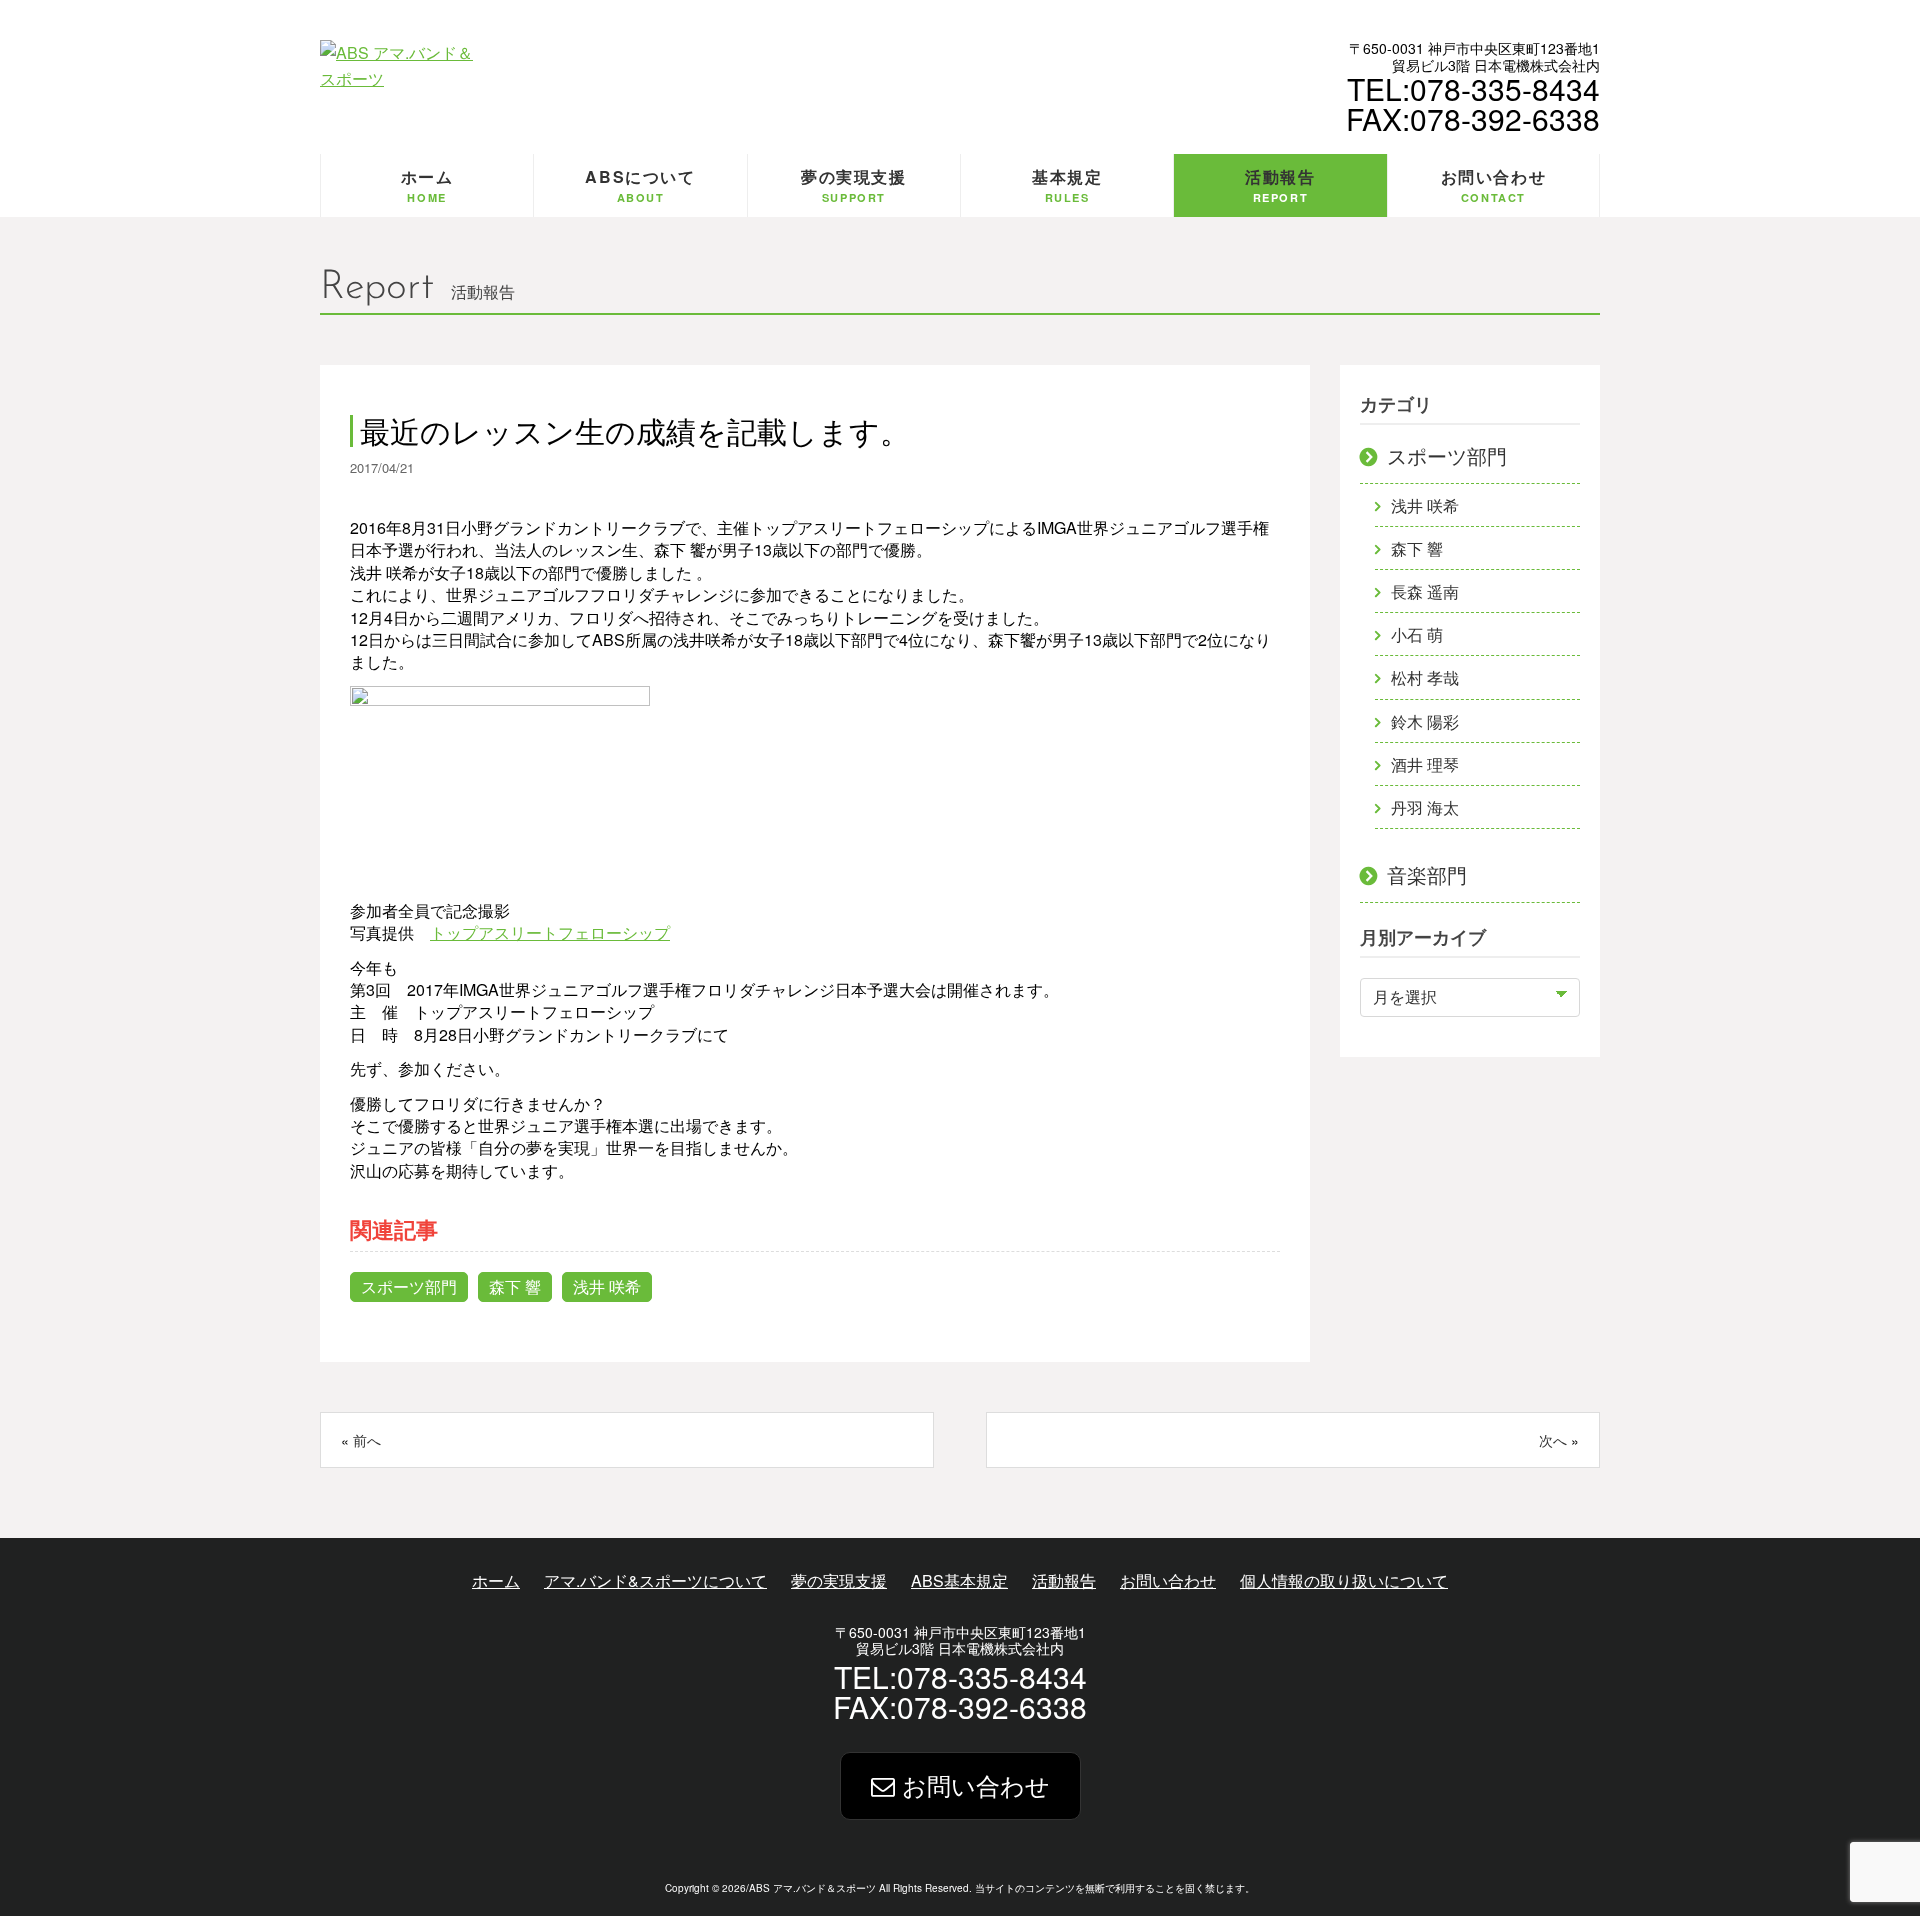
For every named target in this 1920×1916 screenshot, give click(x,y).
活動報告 (1064, 1580)
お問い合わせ (1168, 1580)
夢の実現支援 (839, 1580)
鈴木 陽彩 (1425, 721)
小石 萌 (1417, 634)
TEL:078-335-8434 (1473, 88)
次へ (1553, 1440)
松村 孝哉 (1425, 677)
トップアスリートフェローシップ (550, 932)
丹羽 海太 (1425, 807)
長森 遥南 (1425, 591)
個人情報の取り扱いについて (1344, 1580)
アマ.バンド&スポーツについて (655, 1580)
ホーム (496, 1580)
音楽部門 (1427, 874)
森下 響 (515, 1286)
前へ (367, 1440)
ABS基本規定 (959, 1580)
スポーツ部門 (409, 1286)
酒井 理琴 (1425, 764)
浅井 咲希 (607, 1286)
